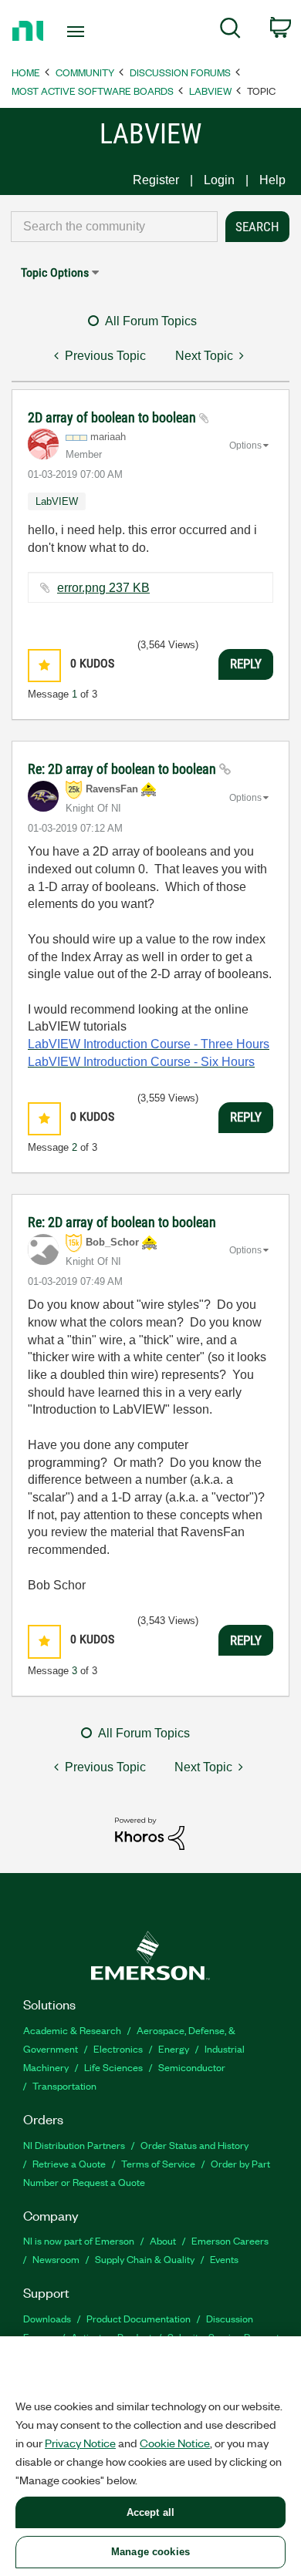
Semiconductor (192, 2067)
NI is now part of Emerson (79, 2240)
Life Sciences (113, 2067)
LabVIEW (210, 91)
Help (272, 180)
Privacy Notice (80, 2443)
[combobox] (114, 227)
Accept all (150, 2512)
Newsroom (56, 2259)
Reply (246, 664)
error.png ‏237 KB (103, 588)
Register (156, 180)
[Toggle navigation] (78, 32)
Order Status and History (194, 2145)
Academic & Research (72, 2030)
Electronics (118, 2048)
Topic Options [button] (55, 272)
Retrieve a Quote (69, 2163)
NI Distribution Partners (74, 2145)
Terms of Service (158, 2163)
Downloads (47, 2318)
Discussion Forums (180, 72)
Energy (174, 2048)
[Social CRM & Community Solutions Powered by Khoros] (150, 1833)
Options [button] (245, 446)
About (163, 2240)
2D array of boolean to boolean (113, 417)
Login (219, 180)
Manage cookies (150, 2552)
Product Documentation (139, 2318)
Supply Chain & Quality (145, 2259)
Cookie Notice (175, 2443)
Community (85, 72)
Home (26, 72)
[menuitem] (230, 31)
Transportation (64, 2085)
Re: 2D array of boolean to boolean (123, 769)
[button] (44, 666)
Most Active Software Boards (93, 91)
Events (224, 2259)
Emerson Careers (230, 2240)
